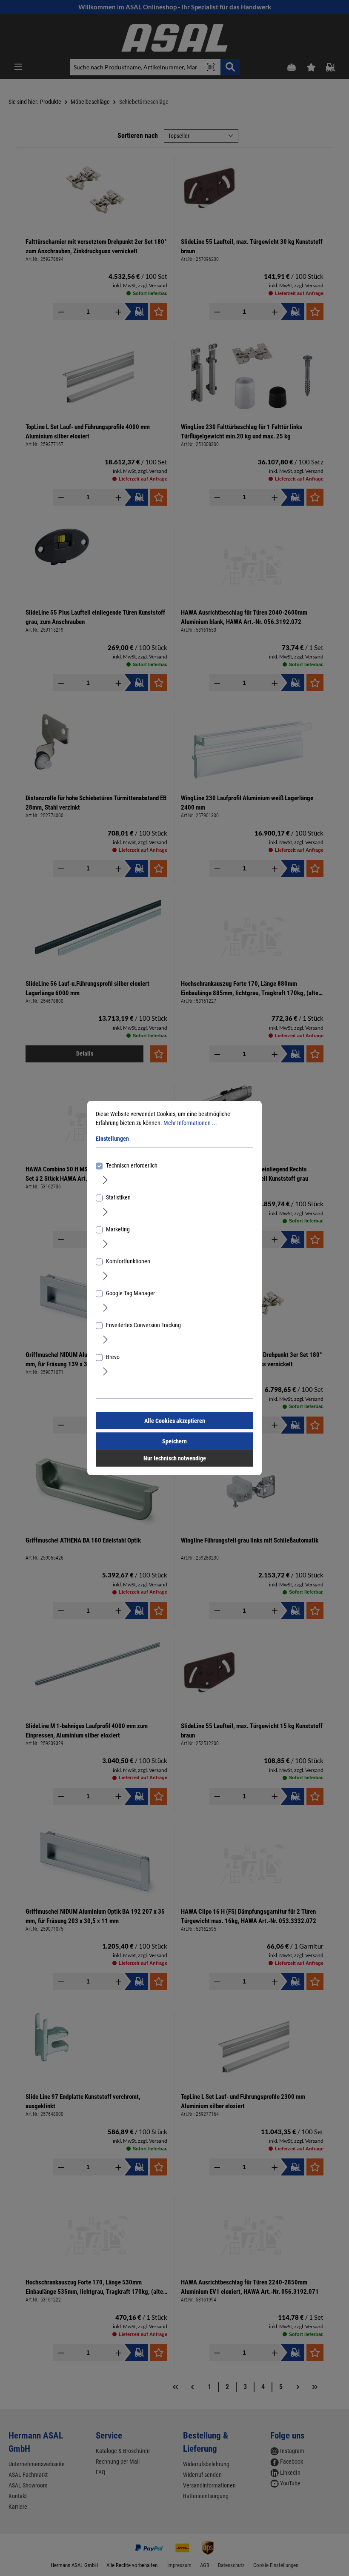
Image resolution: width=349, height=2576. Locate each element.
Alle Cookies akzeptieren (175, 1421)
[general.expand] (105, 1179)
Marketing (118, 1229)
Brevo (113, 1357)
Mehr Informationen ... (190, 1123)
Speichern (174, 1441)
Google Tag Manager (130, 1293)
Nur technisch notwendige (175, 1458)
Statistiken (118, 1197)
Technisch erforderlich (132, 1165)
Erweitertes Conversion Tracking (143, 1325)
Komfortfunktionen (128, 1261)
